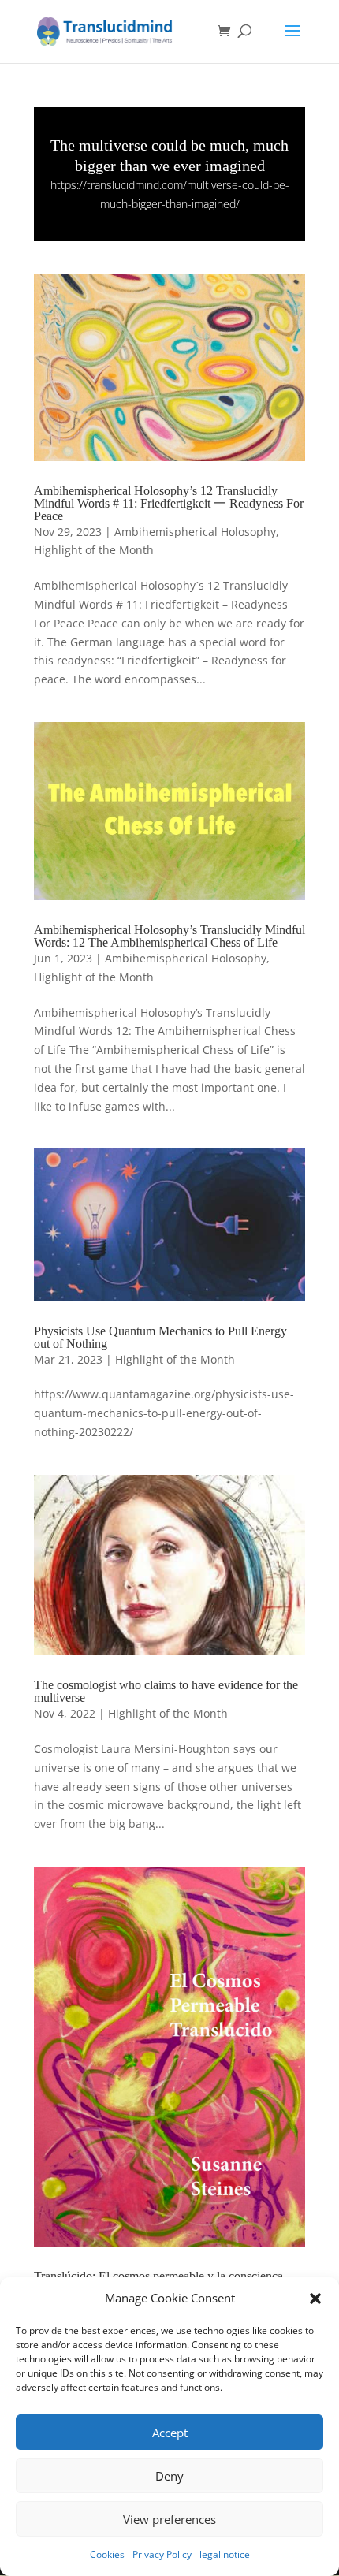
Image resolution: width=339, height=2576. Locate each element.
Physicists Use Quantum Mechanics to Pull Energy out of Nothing (160, 1337)
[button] (315, 2299)
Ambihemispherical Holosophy (195, 532)
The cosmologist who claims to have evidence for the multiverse (166, 1691)
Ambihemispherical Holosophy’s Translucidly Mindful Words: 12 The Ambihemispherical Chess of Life (169, 936)
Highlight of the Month (94, 550)
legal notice (225, 2554)
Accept (170, 2433)
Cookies (107, 2554)
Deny (169, 2476)
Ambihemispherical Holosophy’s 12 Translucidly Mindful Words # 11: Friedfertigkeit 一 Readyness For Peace (169, 503)
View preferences (169, 2519)
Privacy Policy (162, 2554)
